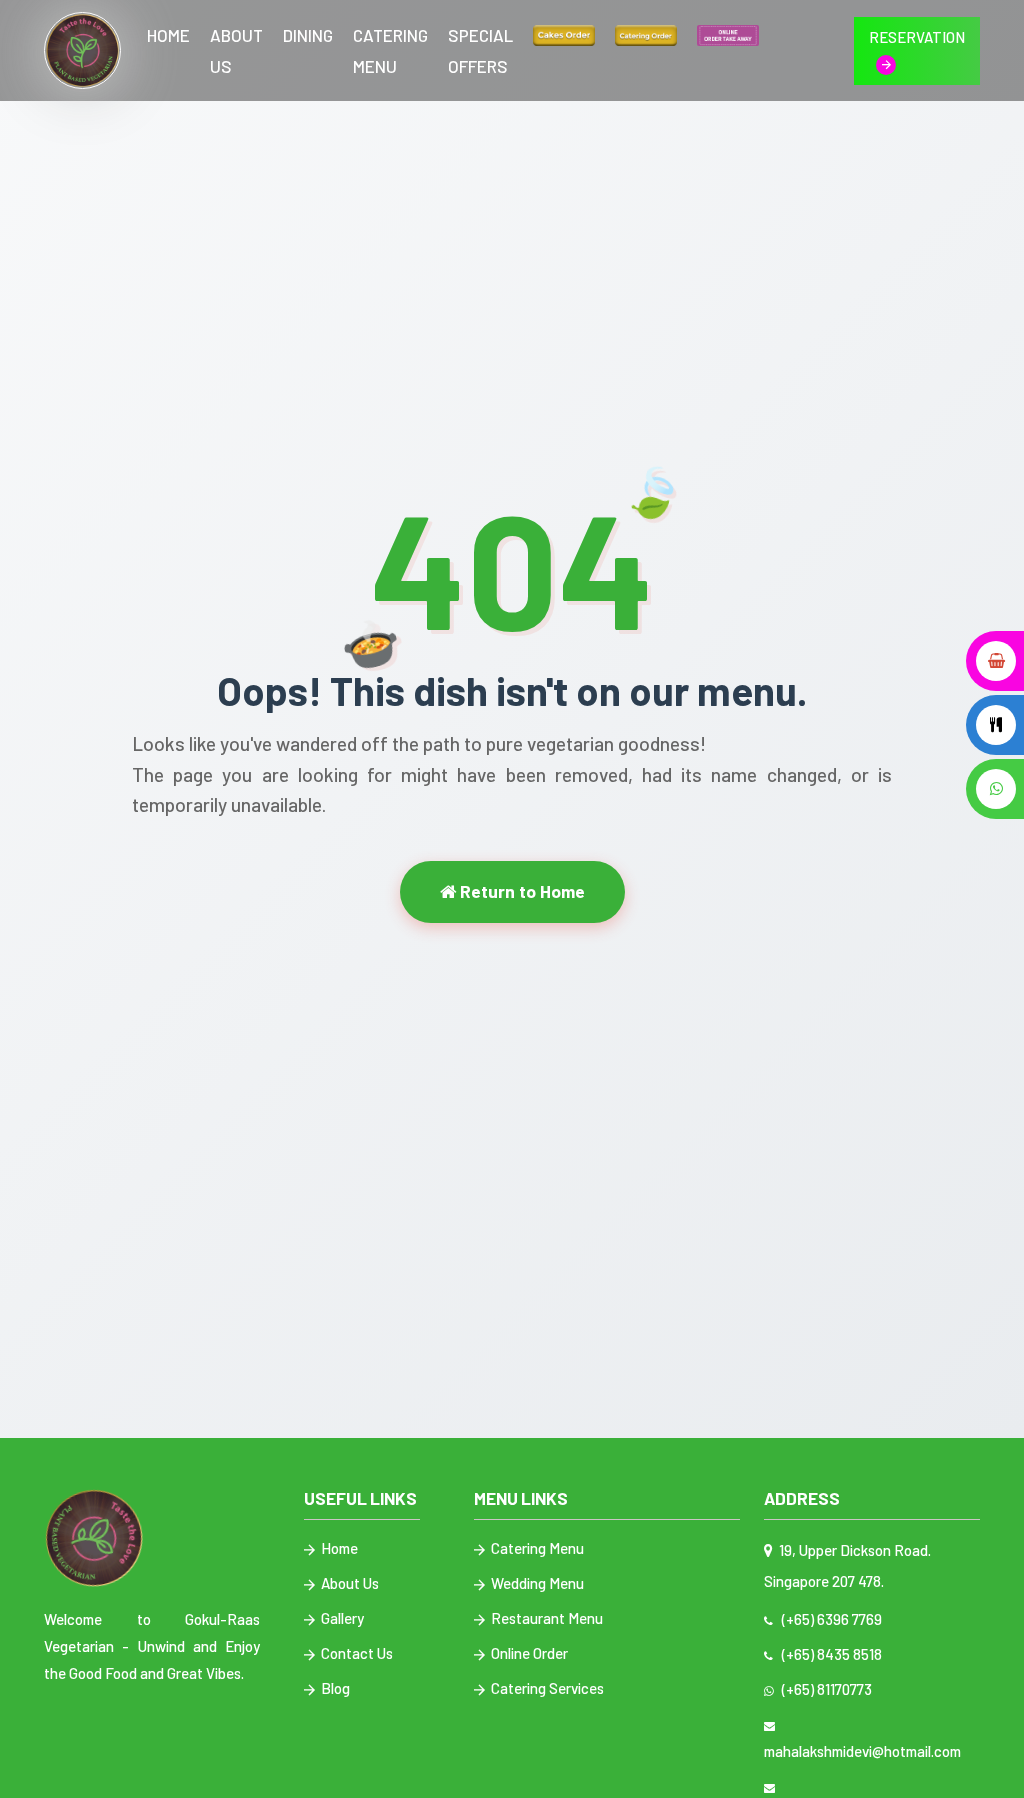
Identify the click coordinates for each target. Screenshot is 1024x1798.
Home (168, 35)
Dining (308, 35)
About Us (236, 50)
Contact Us (355, 1653)
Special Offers (480, 50)
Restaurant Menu (545, 1618)
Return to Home (520, 891)
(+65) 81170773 (824, 1689)
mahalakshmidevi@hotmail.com (862, 1737)
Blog (334, 1688)
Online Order (528, 1653)
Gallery (341, 1618)
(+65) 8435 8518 (829, 1654)
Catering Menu (390, 50)
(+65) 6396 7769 (829, 1619)
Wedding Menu (536, 1583)
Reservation (917, 37)
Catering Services (546, 1688)
